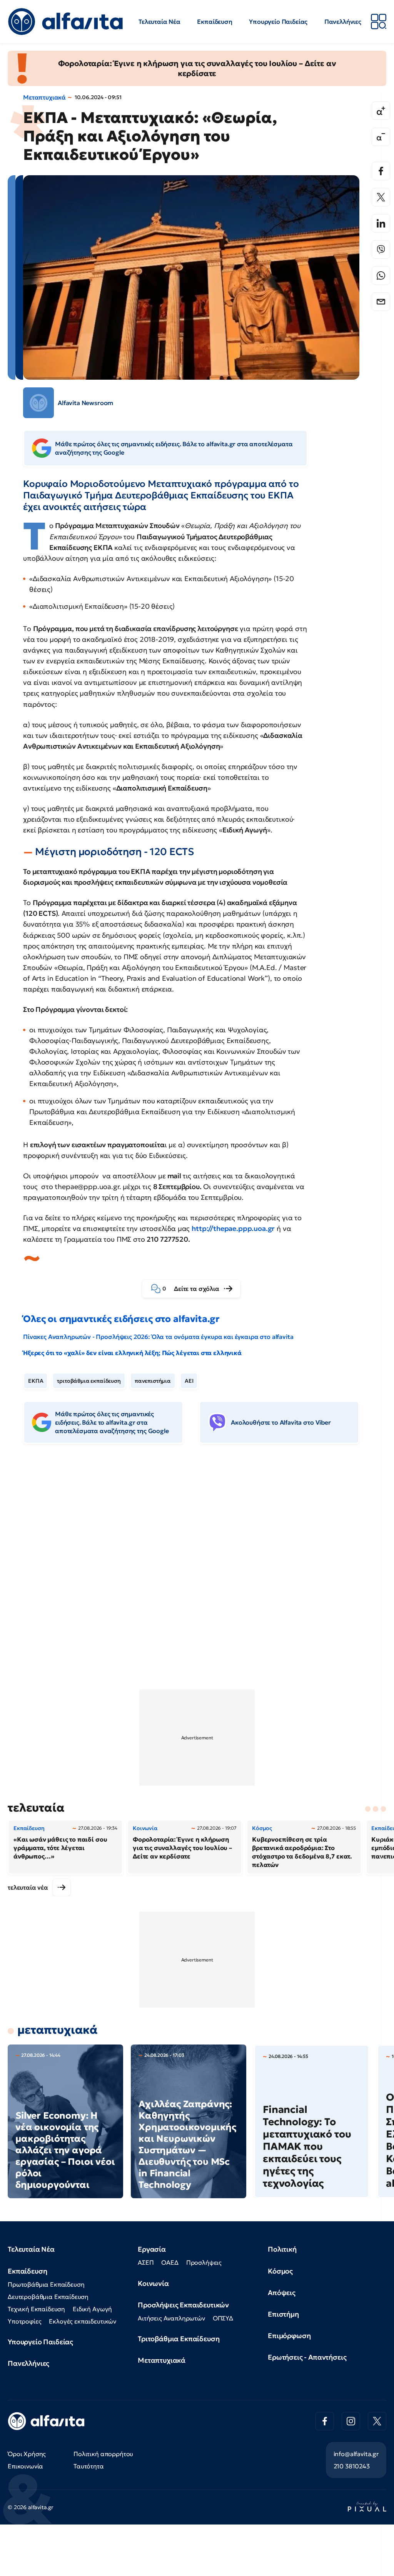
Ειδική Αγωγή (92, 2309)
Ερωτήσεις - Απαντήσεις (307, 2357)
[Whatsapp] (381, 276)
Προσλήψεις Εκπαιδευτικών (183, 2305)
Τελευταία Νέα (159, 22)
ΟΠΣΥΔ (223, 2318)
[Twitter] (381, 197)
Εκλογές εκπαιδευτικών (83, 2321)
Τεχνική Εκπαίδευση (36, 2309)
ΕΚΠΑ (36, 1381)
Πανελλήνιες (343, 22)
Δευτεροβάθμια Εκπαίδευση (48, 2297)
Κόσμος (280, 2271)
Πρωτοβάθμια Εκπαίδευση (46, 2284)
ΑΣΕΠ (146, 2262)
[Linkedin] (381, 223)
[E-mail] (381, 302)
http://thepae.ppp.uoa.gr (233, 1228)
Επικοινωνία (25, 2466)
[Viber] (381, 249)
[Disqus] (197, 1568)
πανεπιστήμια (153, 1381)
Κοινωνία (153, 2283)
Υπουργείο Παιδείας (278, 22)
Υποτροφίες (24, 2321)
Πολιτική (282, 2249)
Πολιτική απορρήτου (103, 2454)
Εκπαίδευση (215, 22)
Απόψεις (282, 2293)
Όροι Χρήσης (27, 2454)
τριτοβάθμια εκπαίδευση (89, 1381)
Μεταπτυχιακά (44, 97)
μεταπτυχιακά (58, 2030)
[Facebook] (381, 171)
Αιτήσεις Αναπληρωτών (171, 2318)
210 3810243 (352, 2466)
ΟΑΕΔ (170, 2262)
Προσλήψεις (204, 2262)
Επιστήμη (283, 2314)
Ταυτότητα (89, 2466)
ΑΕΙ (189, 1381)
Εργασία (152, 2249)
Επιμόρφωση (289, 2336)
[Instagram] (351, 2421)
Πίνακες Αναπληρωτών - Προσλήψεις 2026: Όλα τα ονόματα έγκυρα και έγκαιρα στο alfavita (158, 1337)
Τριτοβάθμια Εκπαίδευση (179, 2339)
